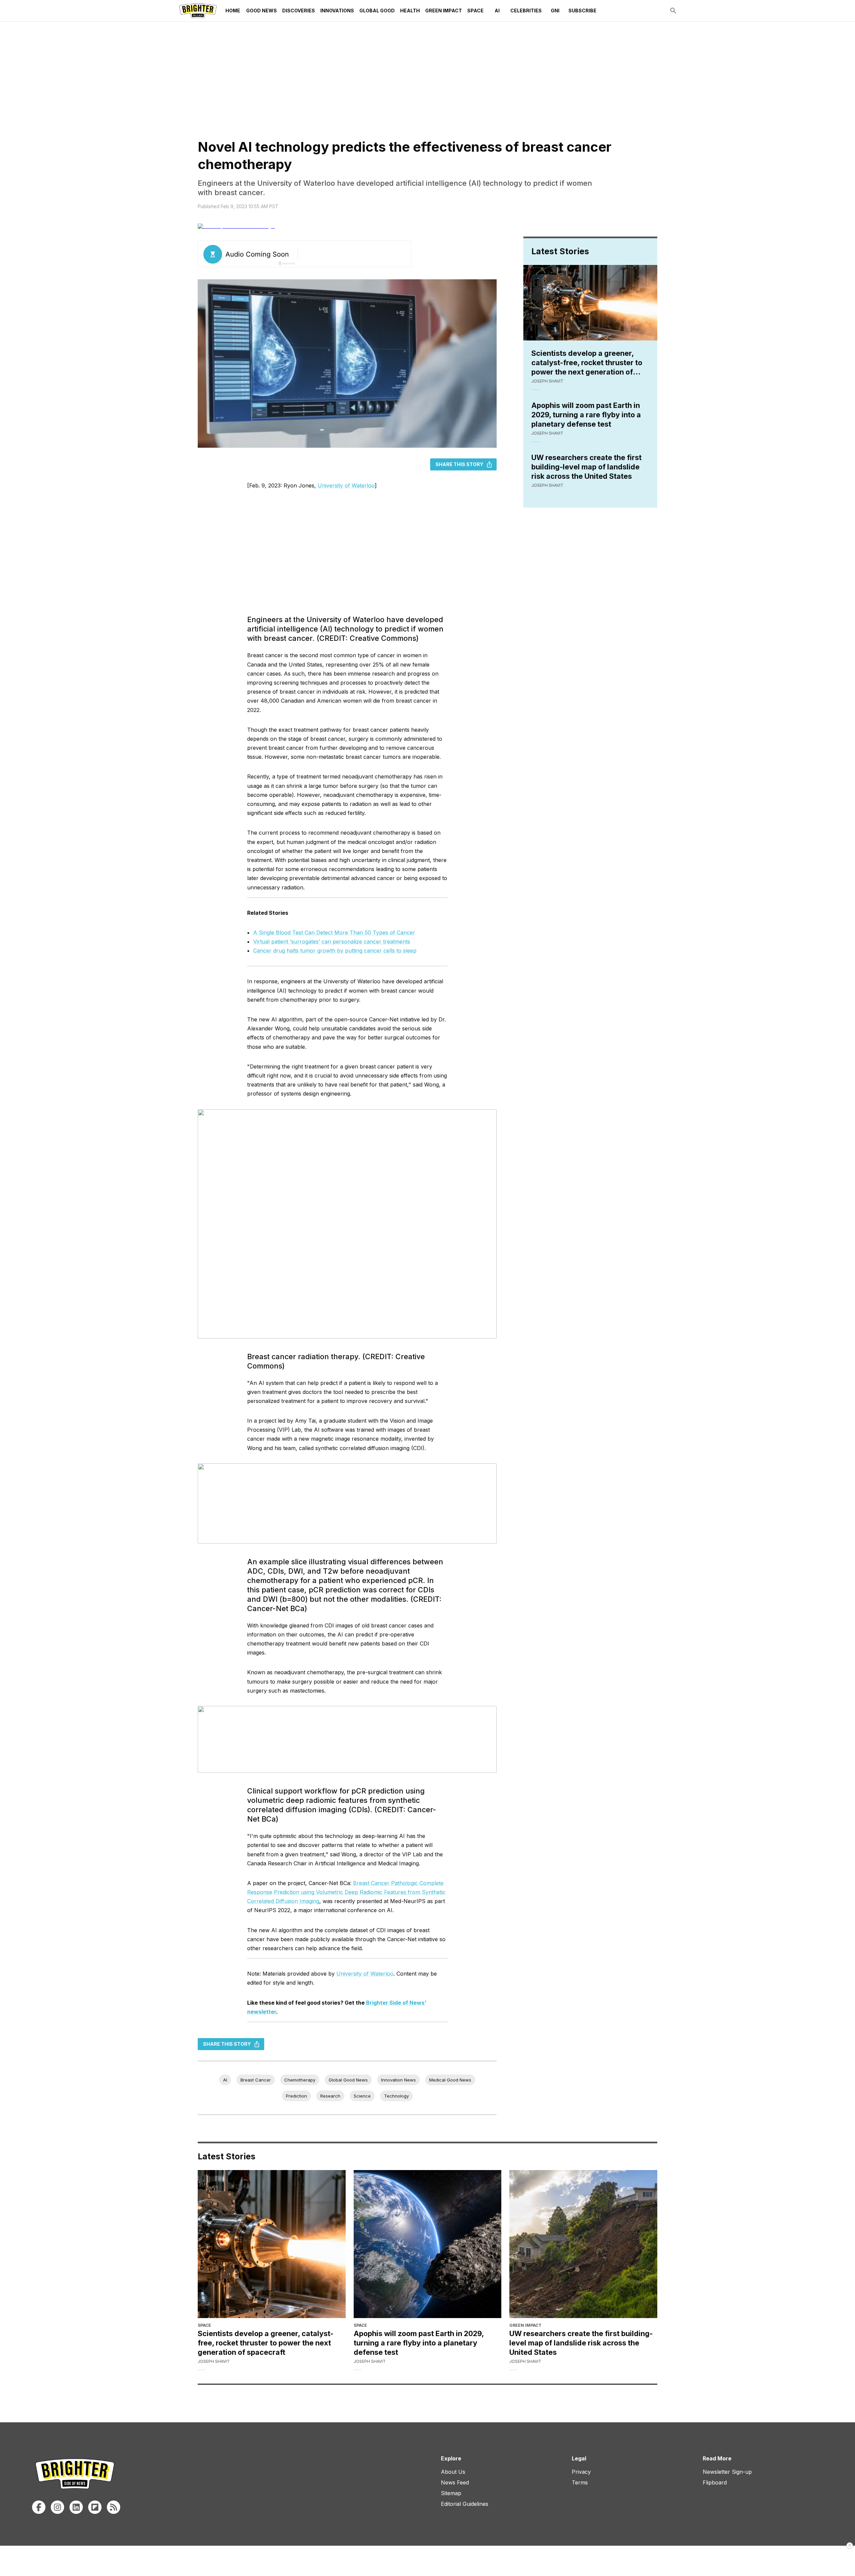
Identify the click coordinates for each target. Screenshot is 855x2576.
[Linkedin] (76, 2507)
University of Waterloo (346, 485)
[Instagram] (57, 2507)
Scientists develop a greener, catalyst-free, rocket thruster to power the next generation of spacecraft (587, 363)
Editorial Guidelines (465, 2504)
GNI (555, 11)
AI (497, 11)
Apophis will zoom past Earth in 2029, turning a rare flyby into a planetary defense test (586, 415)
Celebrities (526, 11)
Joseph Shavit (547, 381)
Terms (580, 2482)
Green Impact (444, 11)
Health (410, 11)
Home (233, 11)
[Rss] (114, 2507)
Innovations (337, 11)
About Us (453, 2472)
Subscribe (582, 11)
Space (475, 11)
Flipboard (715, 2482)
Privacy (581, 2472)
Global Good (377, 11)
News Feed (455, 2482)
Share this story (459, 464)
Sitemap (451, 2493)
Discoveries (299, 11)
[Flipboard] (95, 2507)
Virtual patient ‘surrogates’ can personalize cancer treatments (332, 942)
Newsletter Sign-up (727, 2472)
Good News (262, 11)
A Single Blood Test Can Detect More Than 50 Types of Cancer (334, 933)
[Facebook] (39, 2507)
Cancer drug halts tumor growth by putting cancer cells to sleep (335, 951)
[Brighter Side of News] (198, 11)
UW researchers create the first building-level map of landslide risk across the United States (586, 467)
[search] (673, 11)
